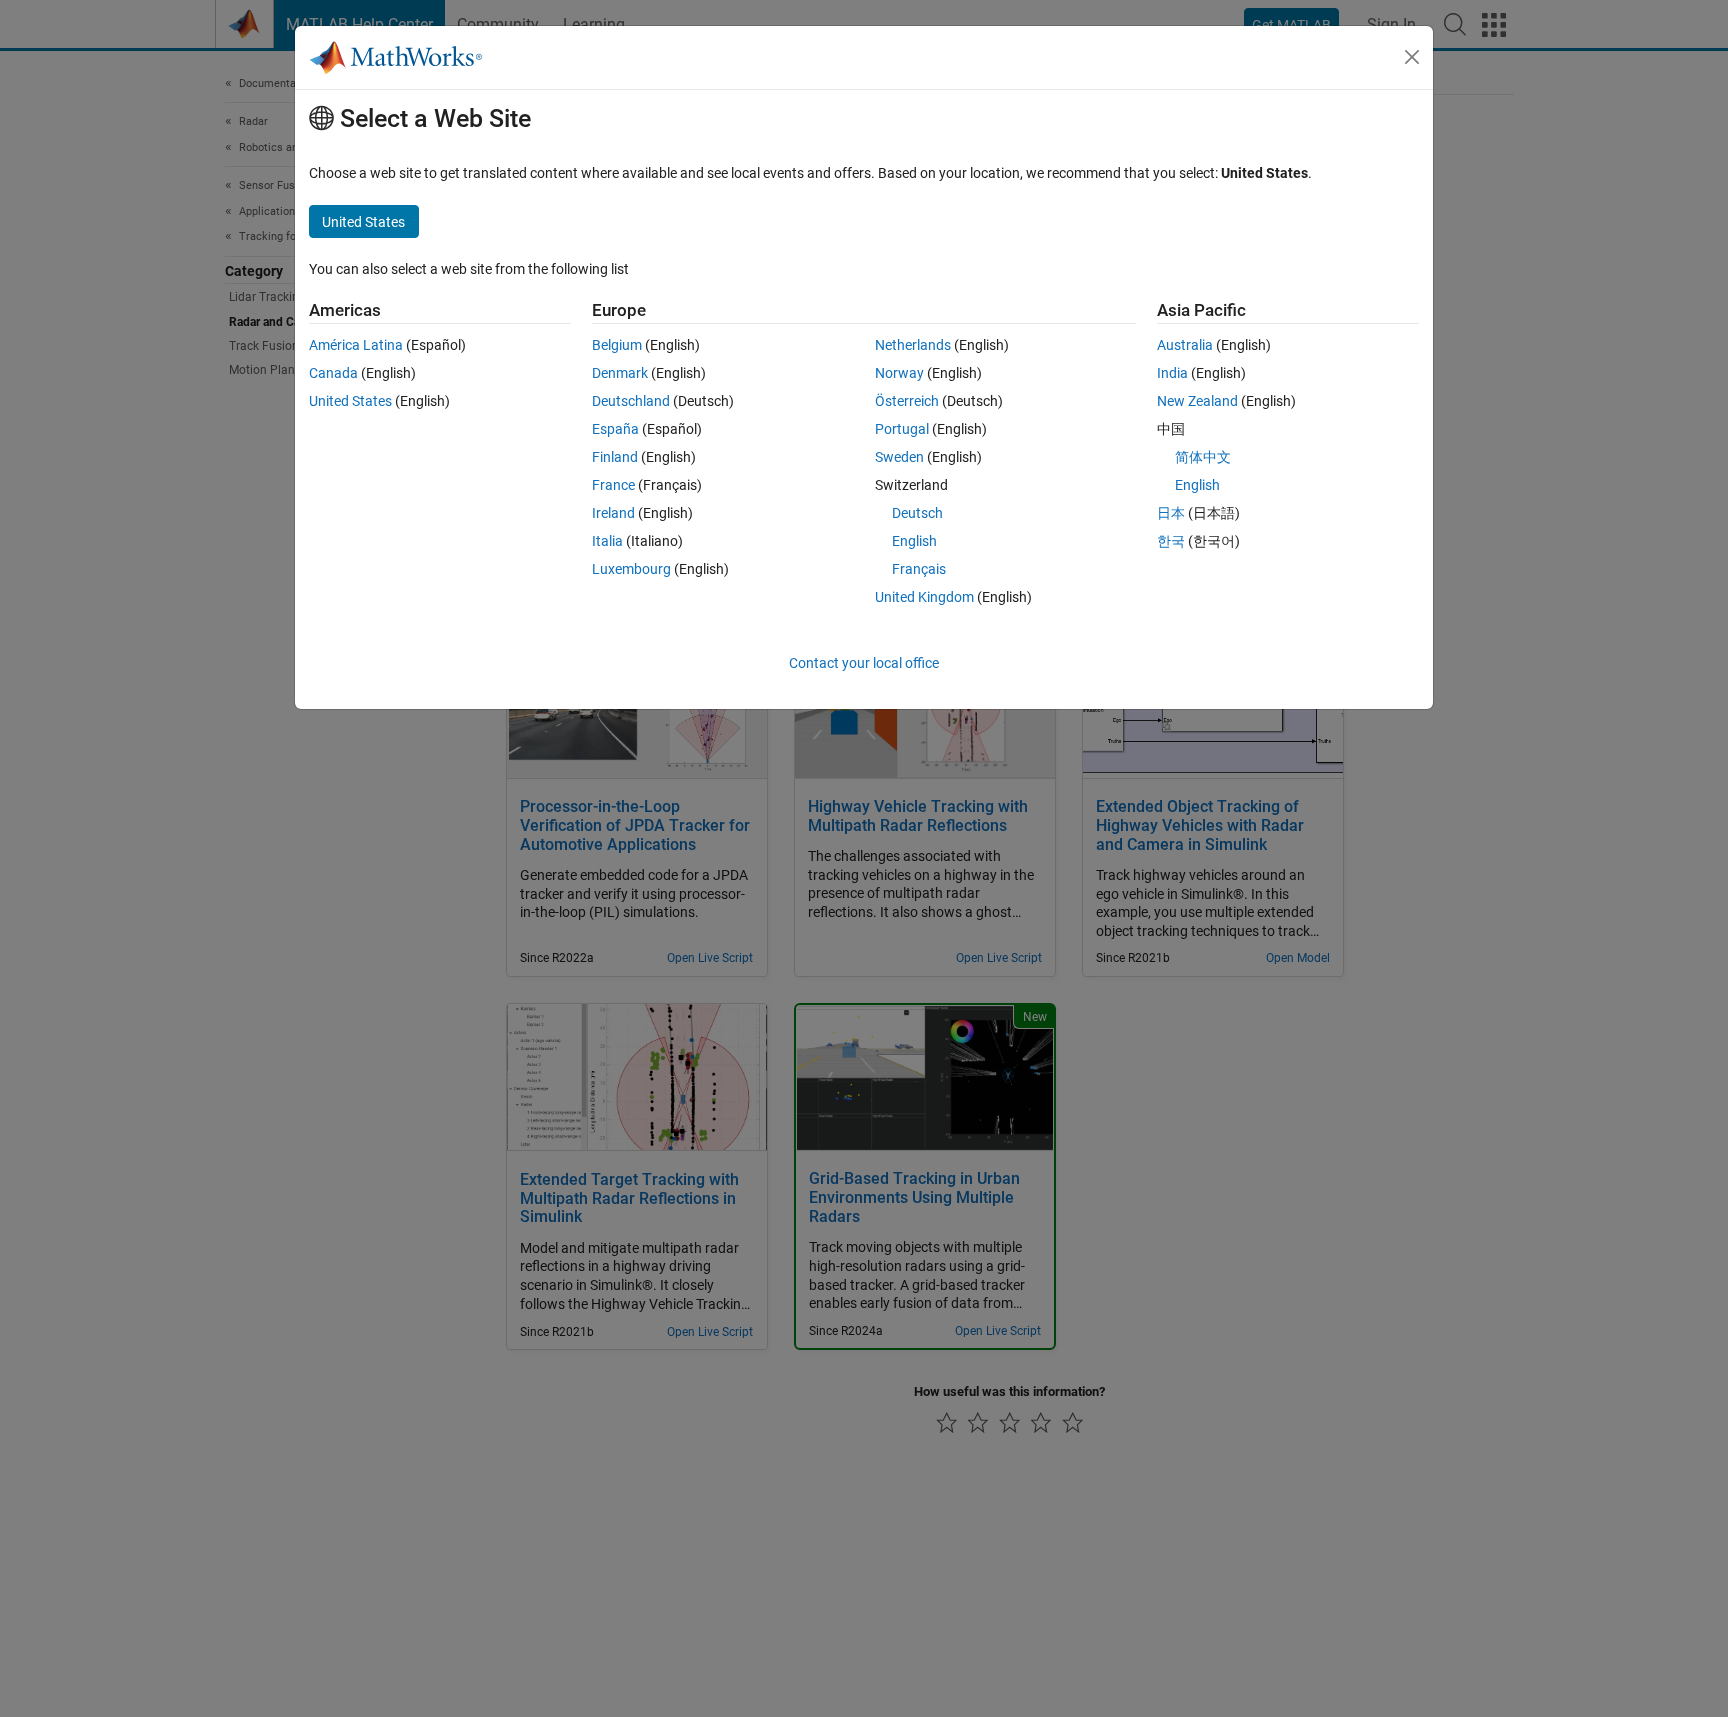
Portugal (902, 429)
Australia (1185, 345)
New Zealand (1197, 401)
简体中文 (1203, 457)
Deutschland (631, 401)
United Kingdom (924, 597)
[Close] (1412, 57)
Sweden (899, 457)
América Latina (356, 345)
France (613, 485)
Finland (615, 457)
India (1172, 373)
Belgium (617, 345)
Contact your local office (864, 663)
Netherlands (913, 345)
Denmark (620, 373)
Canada (333, 373)
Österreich (907, 401)
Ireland (613, 513)
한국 (1171, 541)
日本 (1171, 513)
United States (350, 401)
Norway (899, 373)
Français (919, 569)
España (615, 429)
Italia (607, 541)
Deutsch (917, 513)
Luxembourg (631, 569)
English (914, 541)
